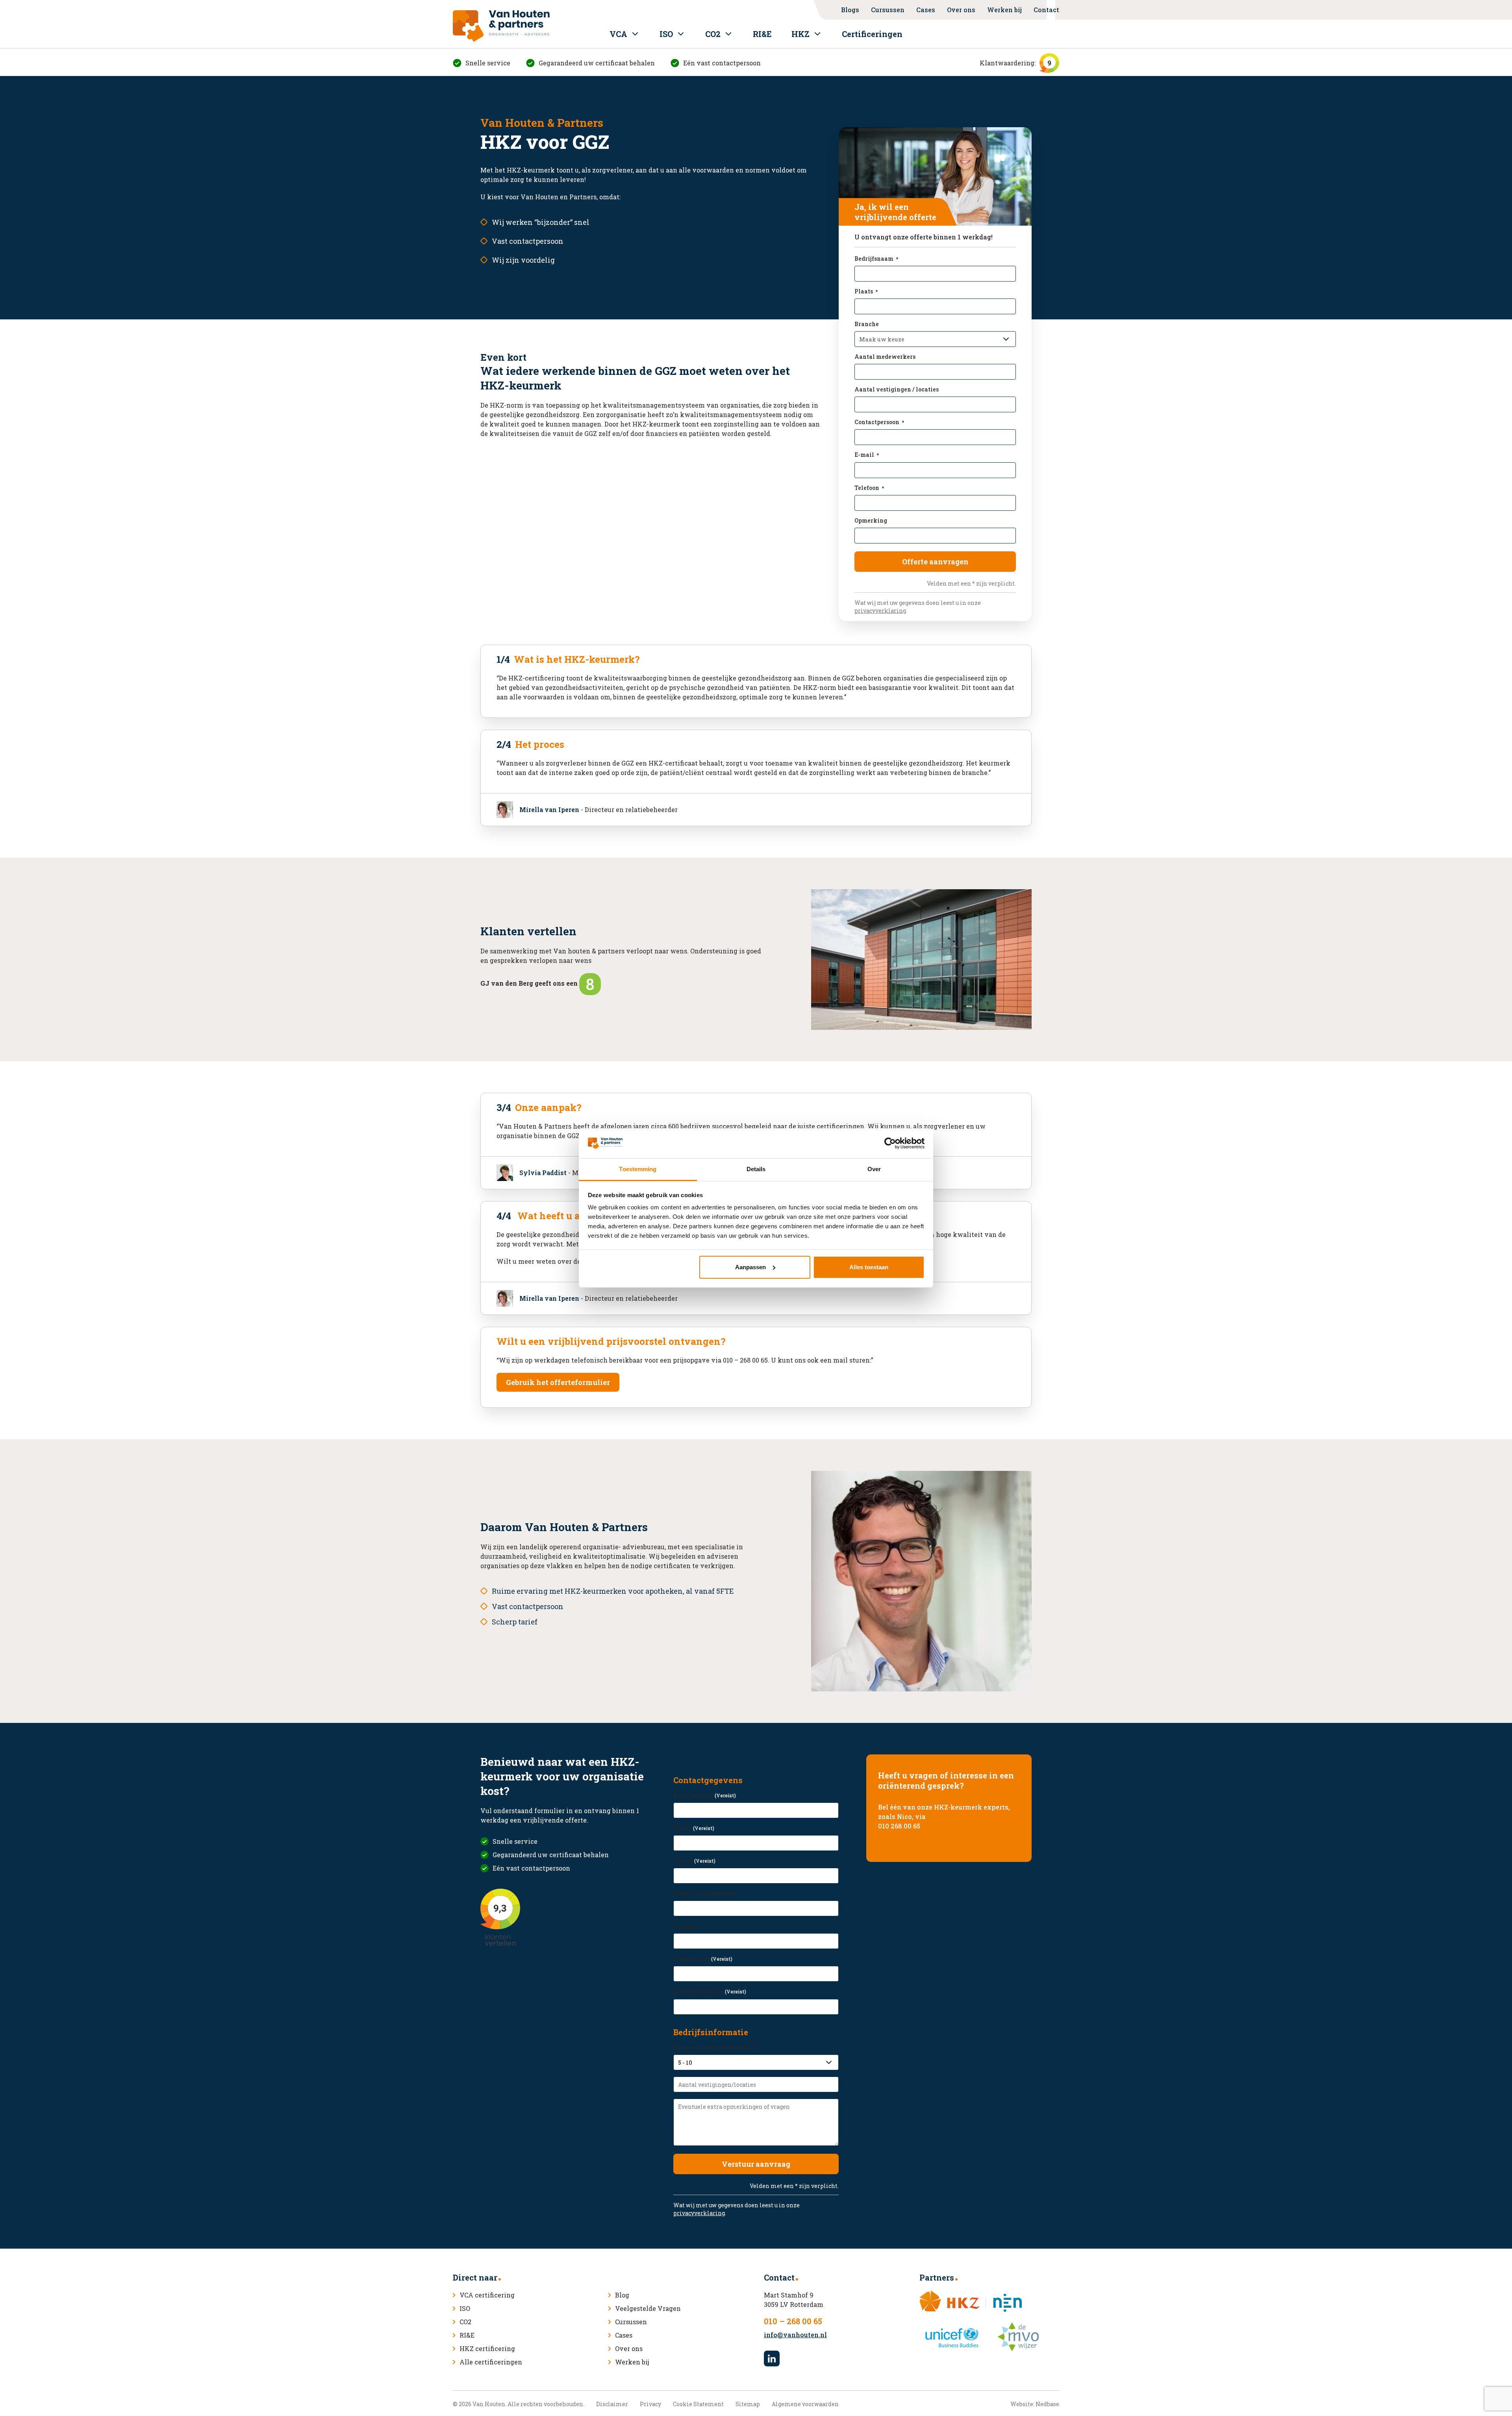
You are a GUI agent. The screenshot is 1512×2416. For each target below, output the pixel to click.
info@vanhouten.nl (795, 2335)
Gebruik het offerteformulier (558, 1382)
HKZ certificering (487, 2348)
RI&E (762, 34)
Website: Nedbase (1035, 2404)
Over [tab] (874, 1169)
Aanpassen (750, 1267)
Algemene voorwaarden (805, 2404)
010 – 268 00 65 (793, 2321)
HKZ (800, 34)
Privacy (650, 2404)
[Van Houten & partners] (501, 26)
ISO (666, 34)
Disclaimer (612, 2404)
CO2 (713, 34)
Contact (1046, 10)
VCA (618, 34)
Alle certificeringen (491, 2362)
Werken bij (1004, 10)
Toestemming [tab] (638, 1169)
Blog (622, 2295)
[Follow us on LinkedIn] (772, 2359)
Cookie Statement (698, 2404)
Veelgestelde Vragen (648, 2308)
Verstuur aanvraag (756, 2164)
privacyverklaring (880, 611)
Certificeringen (872, 34)
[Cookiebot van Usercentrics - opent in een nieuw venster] (890, 1143)
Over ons (961, 10)
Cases (926, 10)
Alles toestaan (869, 1267)
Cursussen (888, 10)
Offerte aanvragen (935, 562)
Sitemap (748, 2404)
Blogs (850, 10)
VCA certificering (487, 2295)
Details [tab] (756, 1169)
